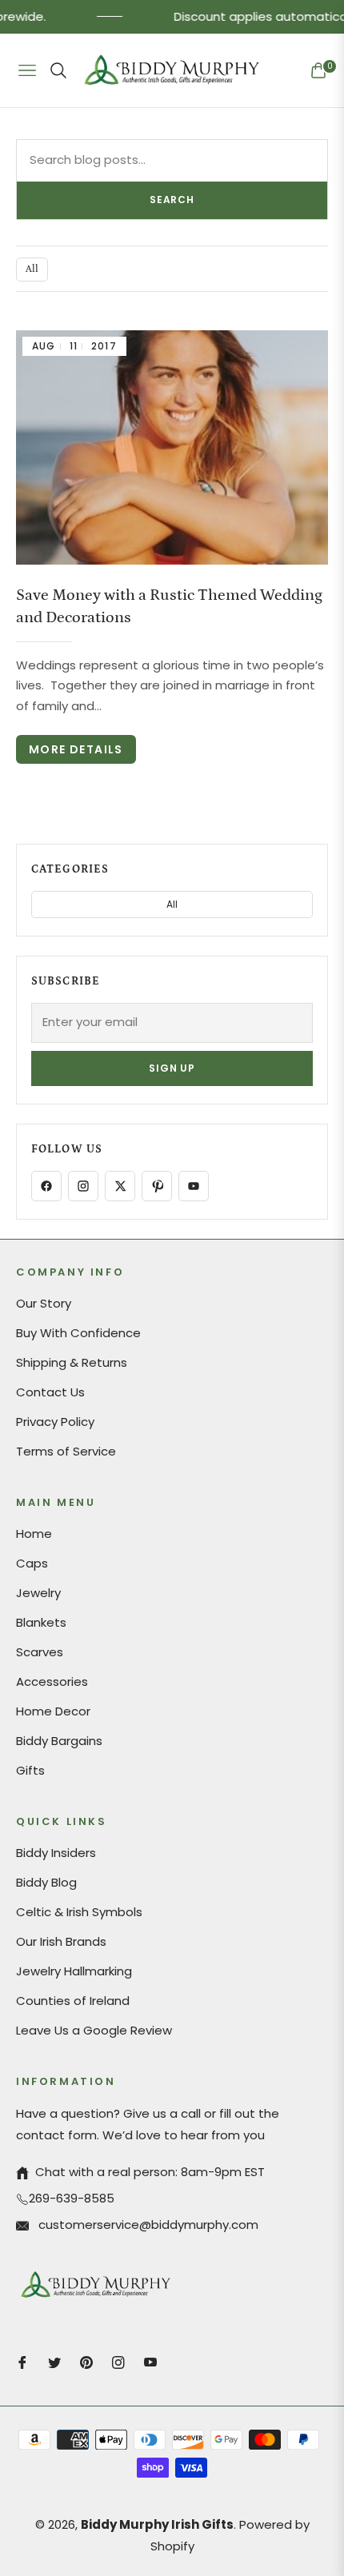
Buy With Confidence (78, 1333)
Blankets (41, 1622)
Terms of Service (66, 1451)
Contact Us (50, 1392)
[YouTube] (194, 1186)
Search (172, 200)
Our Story (44, 1303)
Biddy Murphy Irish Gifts (157, 2524)
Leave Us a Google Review (94, 2030)
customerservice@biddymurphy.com (147, 2225)
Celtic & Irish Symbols (79, 1912)
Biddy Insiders (56, 1853)
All (32, 269)
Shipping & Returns (72, 1362)
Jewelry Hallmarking (74, 1971)
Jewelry (38, 1593)
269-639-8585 (72, 2198)
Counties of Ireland (73, 2001)
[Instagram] (83, 1186)
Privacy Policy (55, 1422)
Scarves (40, 1652)
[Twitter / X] (120, 1186)
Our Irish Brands (61, 1941)
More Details (76, 749)
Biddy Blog (46, 1882)
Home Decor (53, 1711)
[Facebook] (46, 1186)
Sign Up (172, 1068)
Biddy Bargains (59, 1741)
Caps (32, 1563)
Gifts (30, 1770)
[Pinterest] (157, 1186)
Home (34, 1534)
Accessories (52, 1681)
